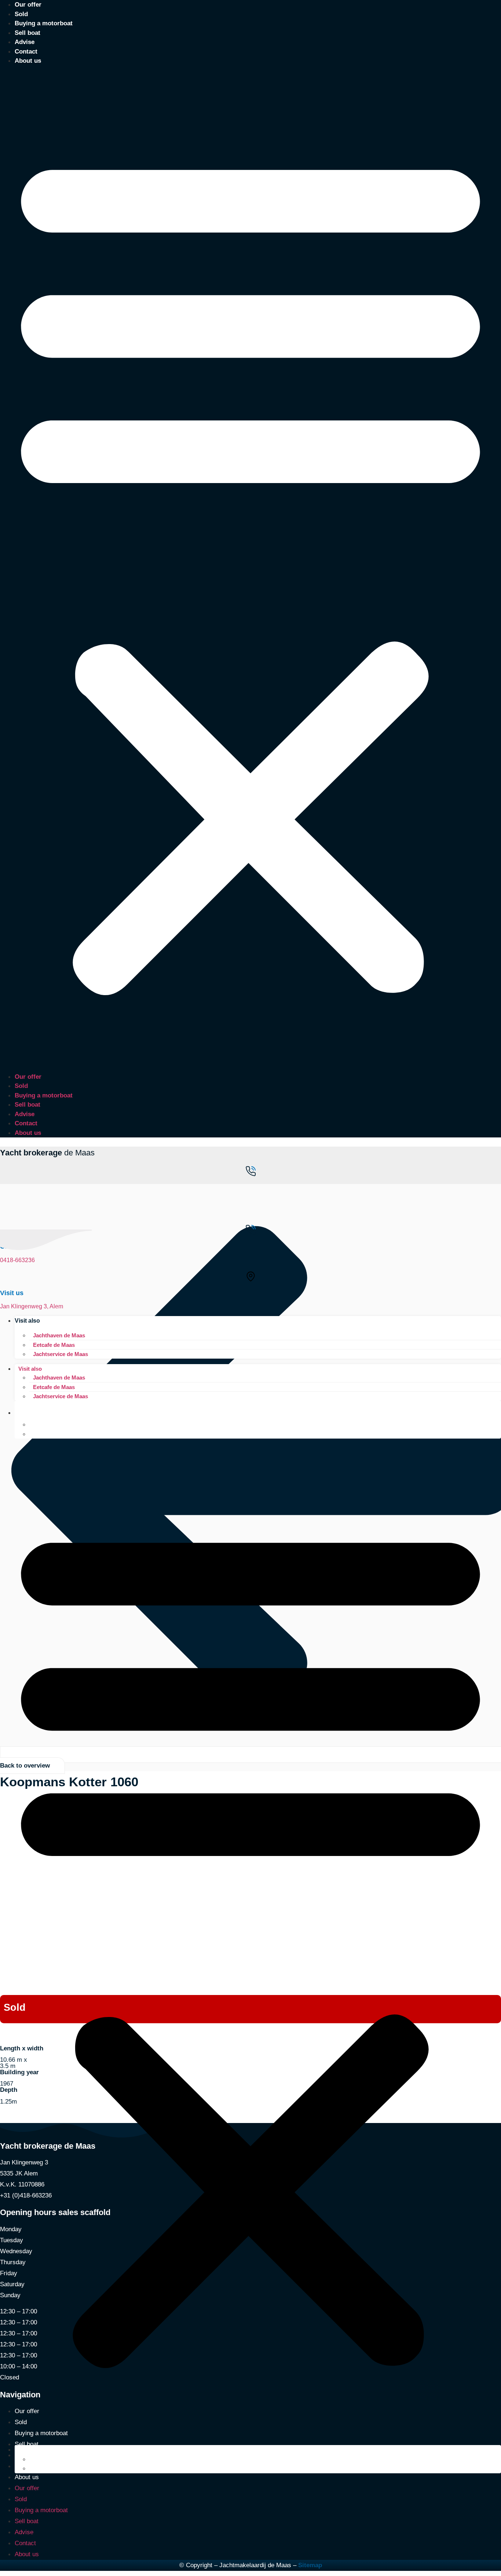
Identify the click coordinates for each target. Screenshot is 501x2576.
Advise (25, 42)
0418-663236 (17, 1260)
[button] (251, 569)
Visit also (27, 1321)
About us (28, 61)
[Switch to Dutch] (33, 1424)
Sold (21, 14)
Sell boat (28, 33)
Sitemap (310, 2565)
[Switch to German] (33, 1434)
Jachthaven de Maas (59, 1335)
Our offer (28, 1077)
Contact (26, 52)
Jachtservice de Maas (61, 1354)
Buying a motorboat (44, 23)
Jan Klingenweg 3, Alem (32, 1306)
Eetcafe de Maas (54, 1345)
